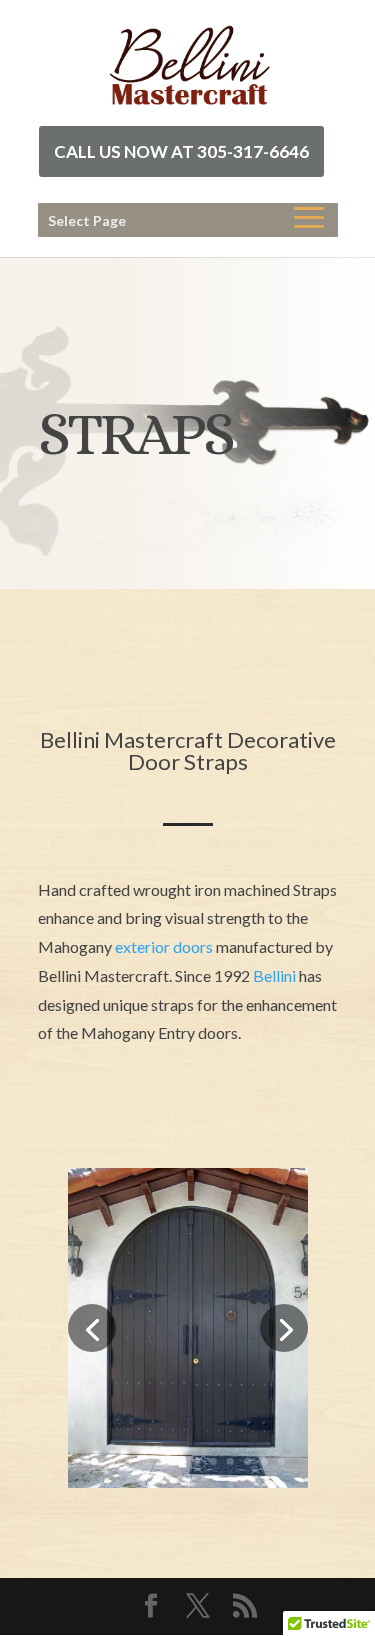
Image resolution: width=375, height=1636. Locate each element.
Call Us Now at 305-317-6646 (181, 151)
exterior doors (164, 946)
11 (264, 1461)
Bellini (274, 975)
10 (247, 1461)
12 (281, 1461)
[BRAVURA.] (188, 1481)
